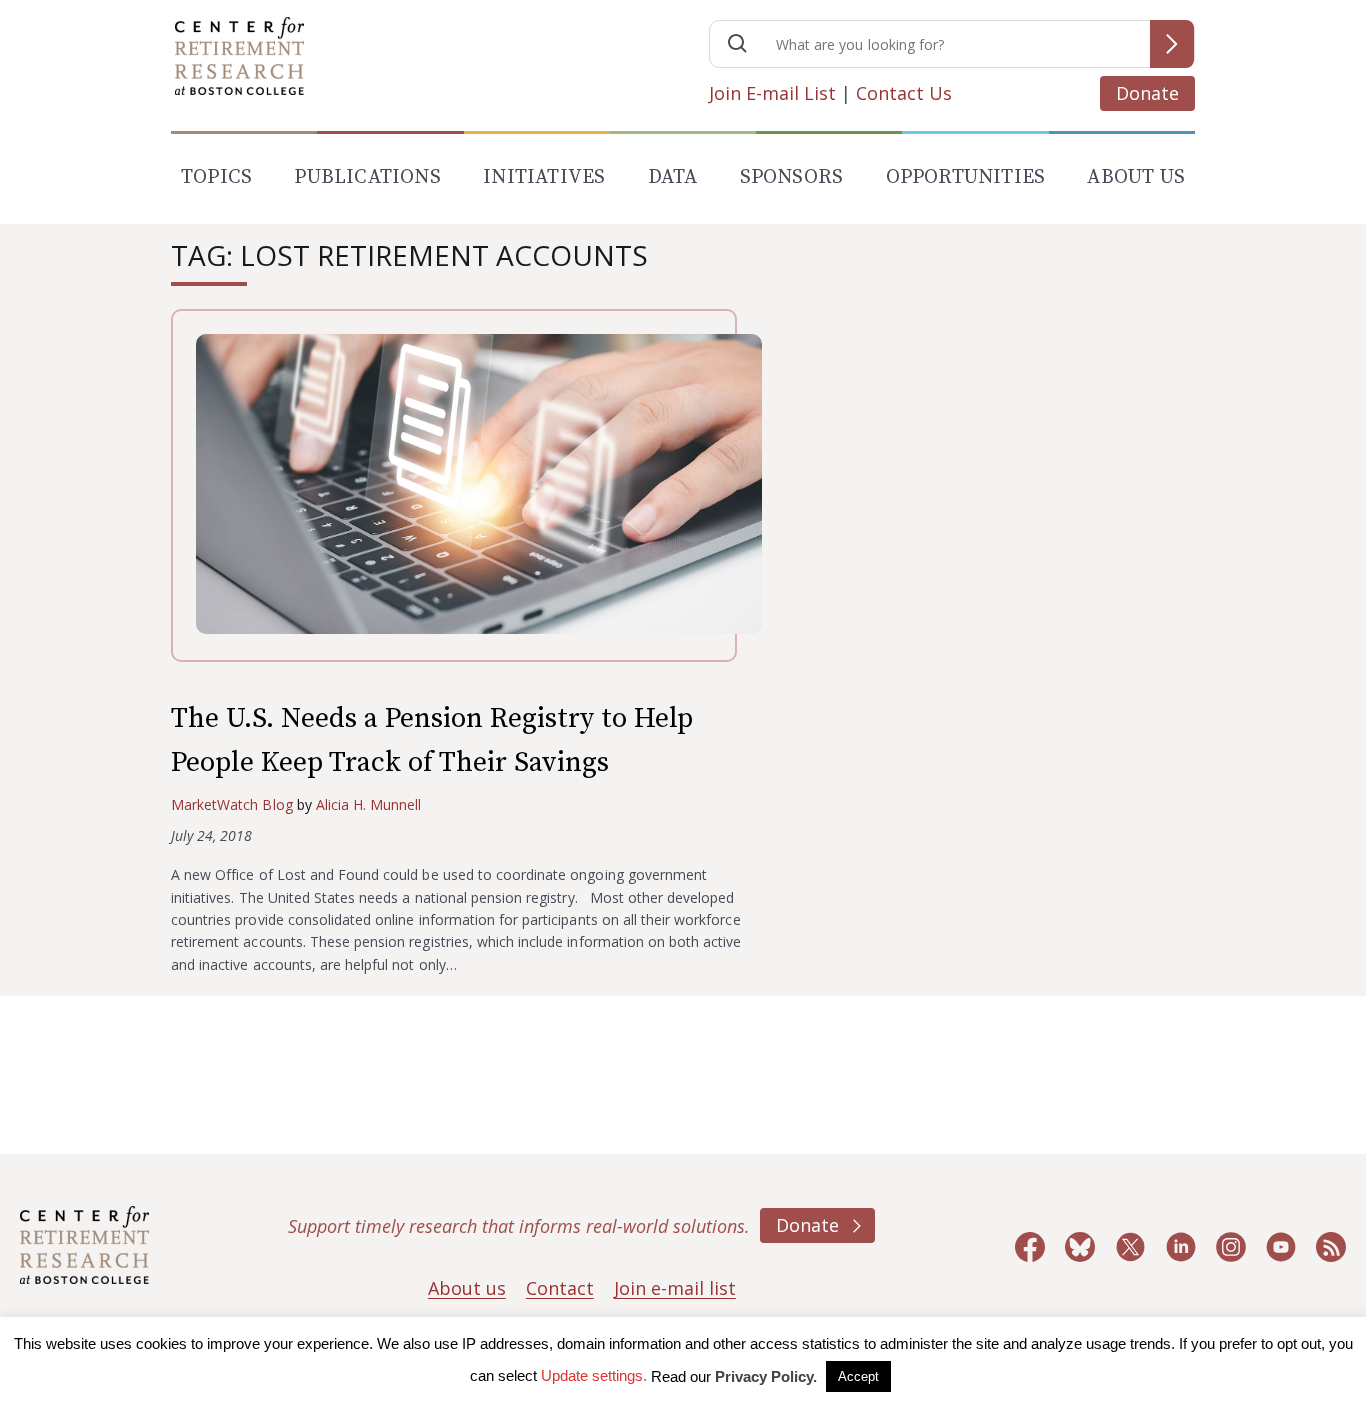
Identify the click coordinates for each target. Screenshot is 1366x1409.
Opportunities (966, 177)
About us (467, 1288)
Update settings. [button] (594, 1375)
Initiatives (544, 177)
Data (673, 177)
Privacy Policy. (766, 1376)
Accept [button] (858, 1376)
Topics (216, 177)
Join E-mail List (772, 93)
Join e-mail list (675, 1288)
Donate (1147, 93)
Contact (560, 1288)
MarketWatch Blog (232, 804)
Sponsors (792, 177)
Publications (367, 177)
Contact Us (904, 93)
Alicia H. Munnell (369, 804)
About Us (1136, 177)
